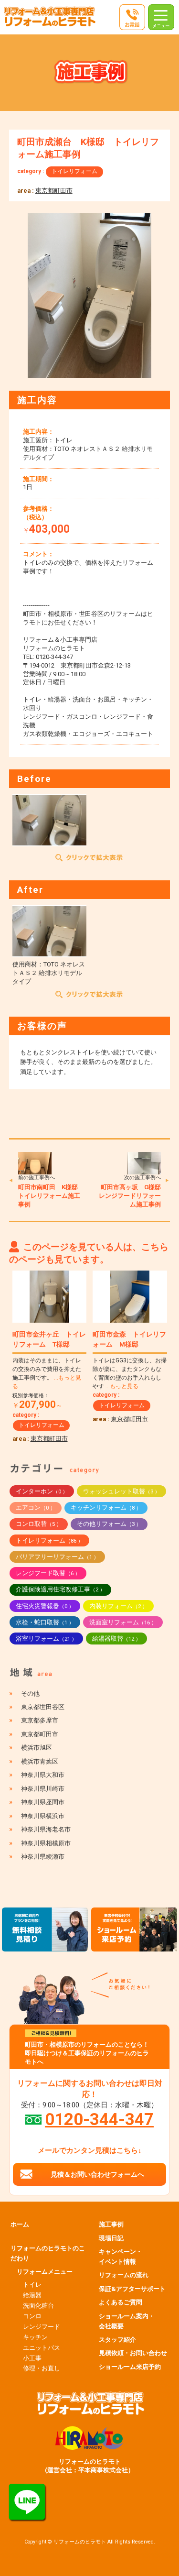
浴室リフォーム (46, 1639)
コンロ (32, 2316)
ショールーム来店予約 (130, 2367)
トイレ (32, 2285)
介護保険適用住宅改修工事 (60, 1589)
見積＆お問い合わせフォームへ (97, 2174)
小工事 (32, 2358)
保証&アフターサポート (132, 2289)
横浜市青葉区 (40, 1761)
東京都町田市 (54, 191)
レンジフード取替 (48, 1573)
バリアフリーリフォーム (57, 1557)
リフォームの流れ (124, 2275)
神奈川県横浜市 (43, 1816)
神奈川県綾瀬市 (43, 1857)
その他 (30, 1694)
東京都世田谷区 (43, 1707)
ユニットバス (42, 2348)
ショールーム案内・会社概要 (127, 2321)
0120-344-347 (99, 2119)
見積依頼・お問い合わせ (133, 2353)
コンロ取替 (39, 1524)
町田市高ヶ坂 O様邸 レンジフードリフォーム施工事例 (133, 1196)
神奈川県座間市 (43, 1802)
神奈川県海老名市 (46, 1829)
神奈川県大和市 (43, 1775)
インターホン (42, 1491)
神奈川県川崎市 (43, 1789)
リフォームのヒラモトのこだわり (48, 2253)
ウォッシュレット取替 (121, 1491)
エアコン (36, 1507)
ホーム (20, 2224)
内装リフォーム (118, 1606)
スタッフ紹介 (117, 2340)
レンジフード (42, 2327)
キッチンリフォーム (106, 1507)
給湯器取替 (116, 1639)
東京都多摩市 (40, 1720)
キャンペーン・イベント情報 (121, 2257)
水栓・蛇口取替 (45, 1622)
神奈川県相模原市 (46, 1843)
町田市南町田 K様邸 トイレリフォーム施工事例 (51, 1196)
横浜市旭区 (37, 1748)
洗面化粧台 (38, 2306)
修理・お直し (42, 2368)
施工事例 (111, 2224)
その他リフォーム (109, 1524)
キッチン (35, 2337)
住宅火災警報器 (45, 1606)
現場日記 (111, 2238)
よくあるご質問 (121, 2302)
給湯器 (32, 2295)
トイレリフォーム (74, 171)
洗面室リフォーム (123, 1622)
